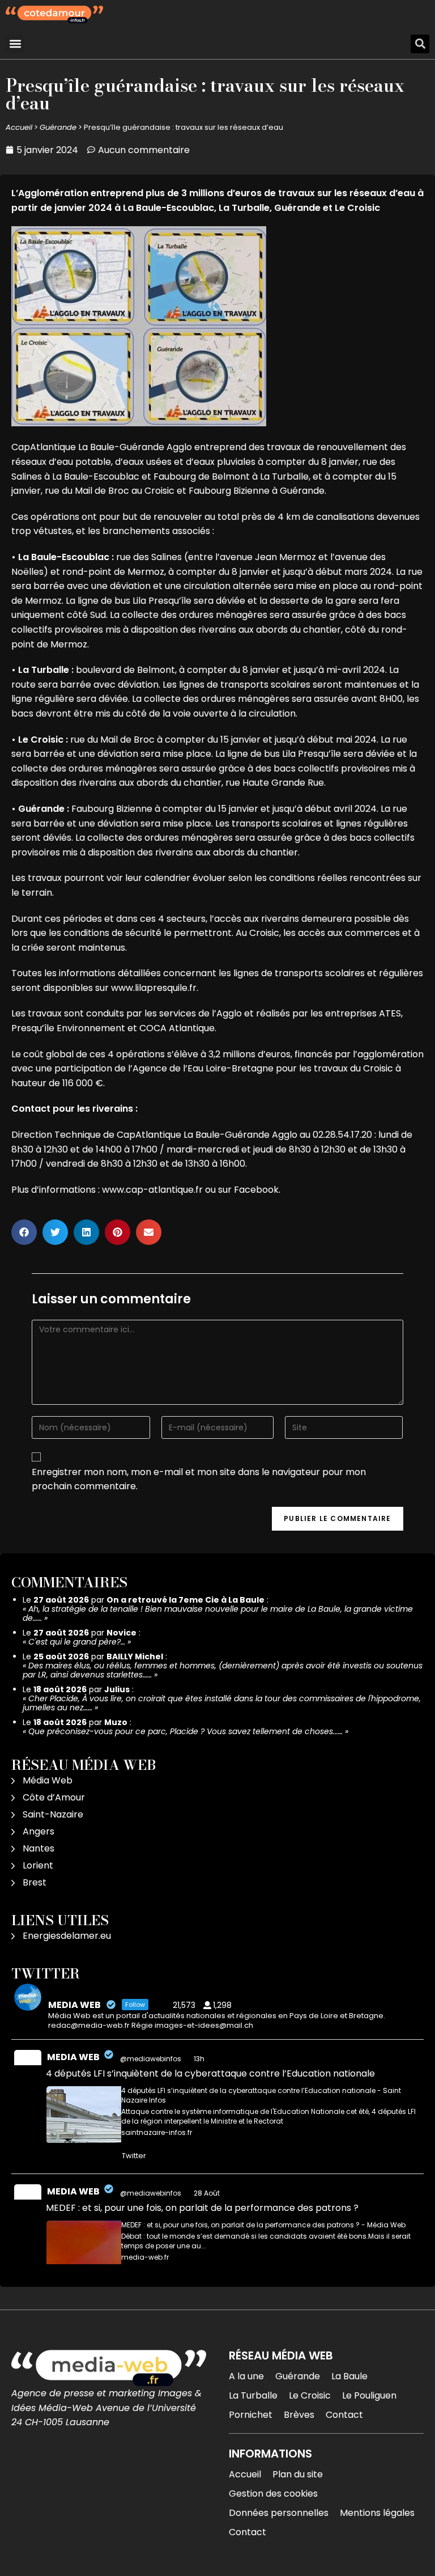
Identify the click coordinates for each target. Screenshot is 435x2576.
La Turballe (253, 2395)
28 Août (208, 2193)
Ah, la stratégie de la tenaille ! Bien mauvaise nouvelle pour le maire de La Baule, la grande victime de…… (218, 1613)
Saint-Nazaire (53, 1814)
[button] (15, 44)
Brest (35, 1882)
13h (200, 2059)
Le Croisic (310, 2395)
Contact (344, 2415)
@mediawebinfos (151, 2059)
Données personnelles (279, 2513)
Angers (39, 1831)
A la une (246, 2376)
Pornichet (251, 2415)
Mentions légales (377, 2513)
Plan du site (298, 2474)
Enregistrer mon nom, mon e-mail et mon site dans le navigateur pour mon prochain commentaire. (199, 1479)
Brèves (299, 2415)
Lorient (38, 1865)
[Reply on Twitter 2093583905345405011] (54, 2156)
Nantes (39, 1848)
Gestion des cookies (273, 2494)
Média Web (48, 1780)
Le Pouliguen (369, 2395)
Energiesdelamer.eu (67, 1936)
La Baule (349, 2376)
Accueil (19, 127)
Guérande (58, 127)
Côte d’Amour (54, 1797)
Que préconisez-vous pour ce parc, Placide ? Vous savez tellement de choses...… (185, 1731)
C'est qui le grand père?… (77, 1642)
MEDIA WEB (73, 2057)
